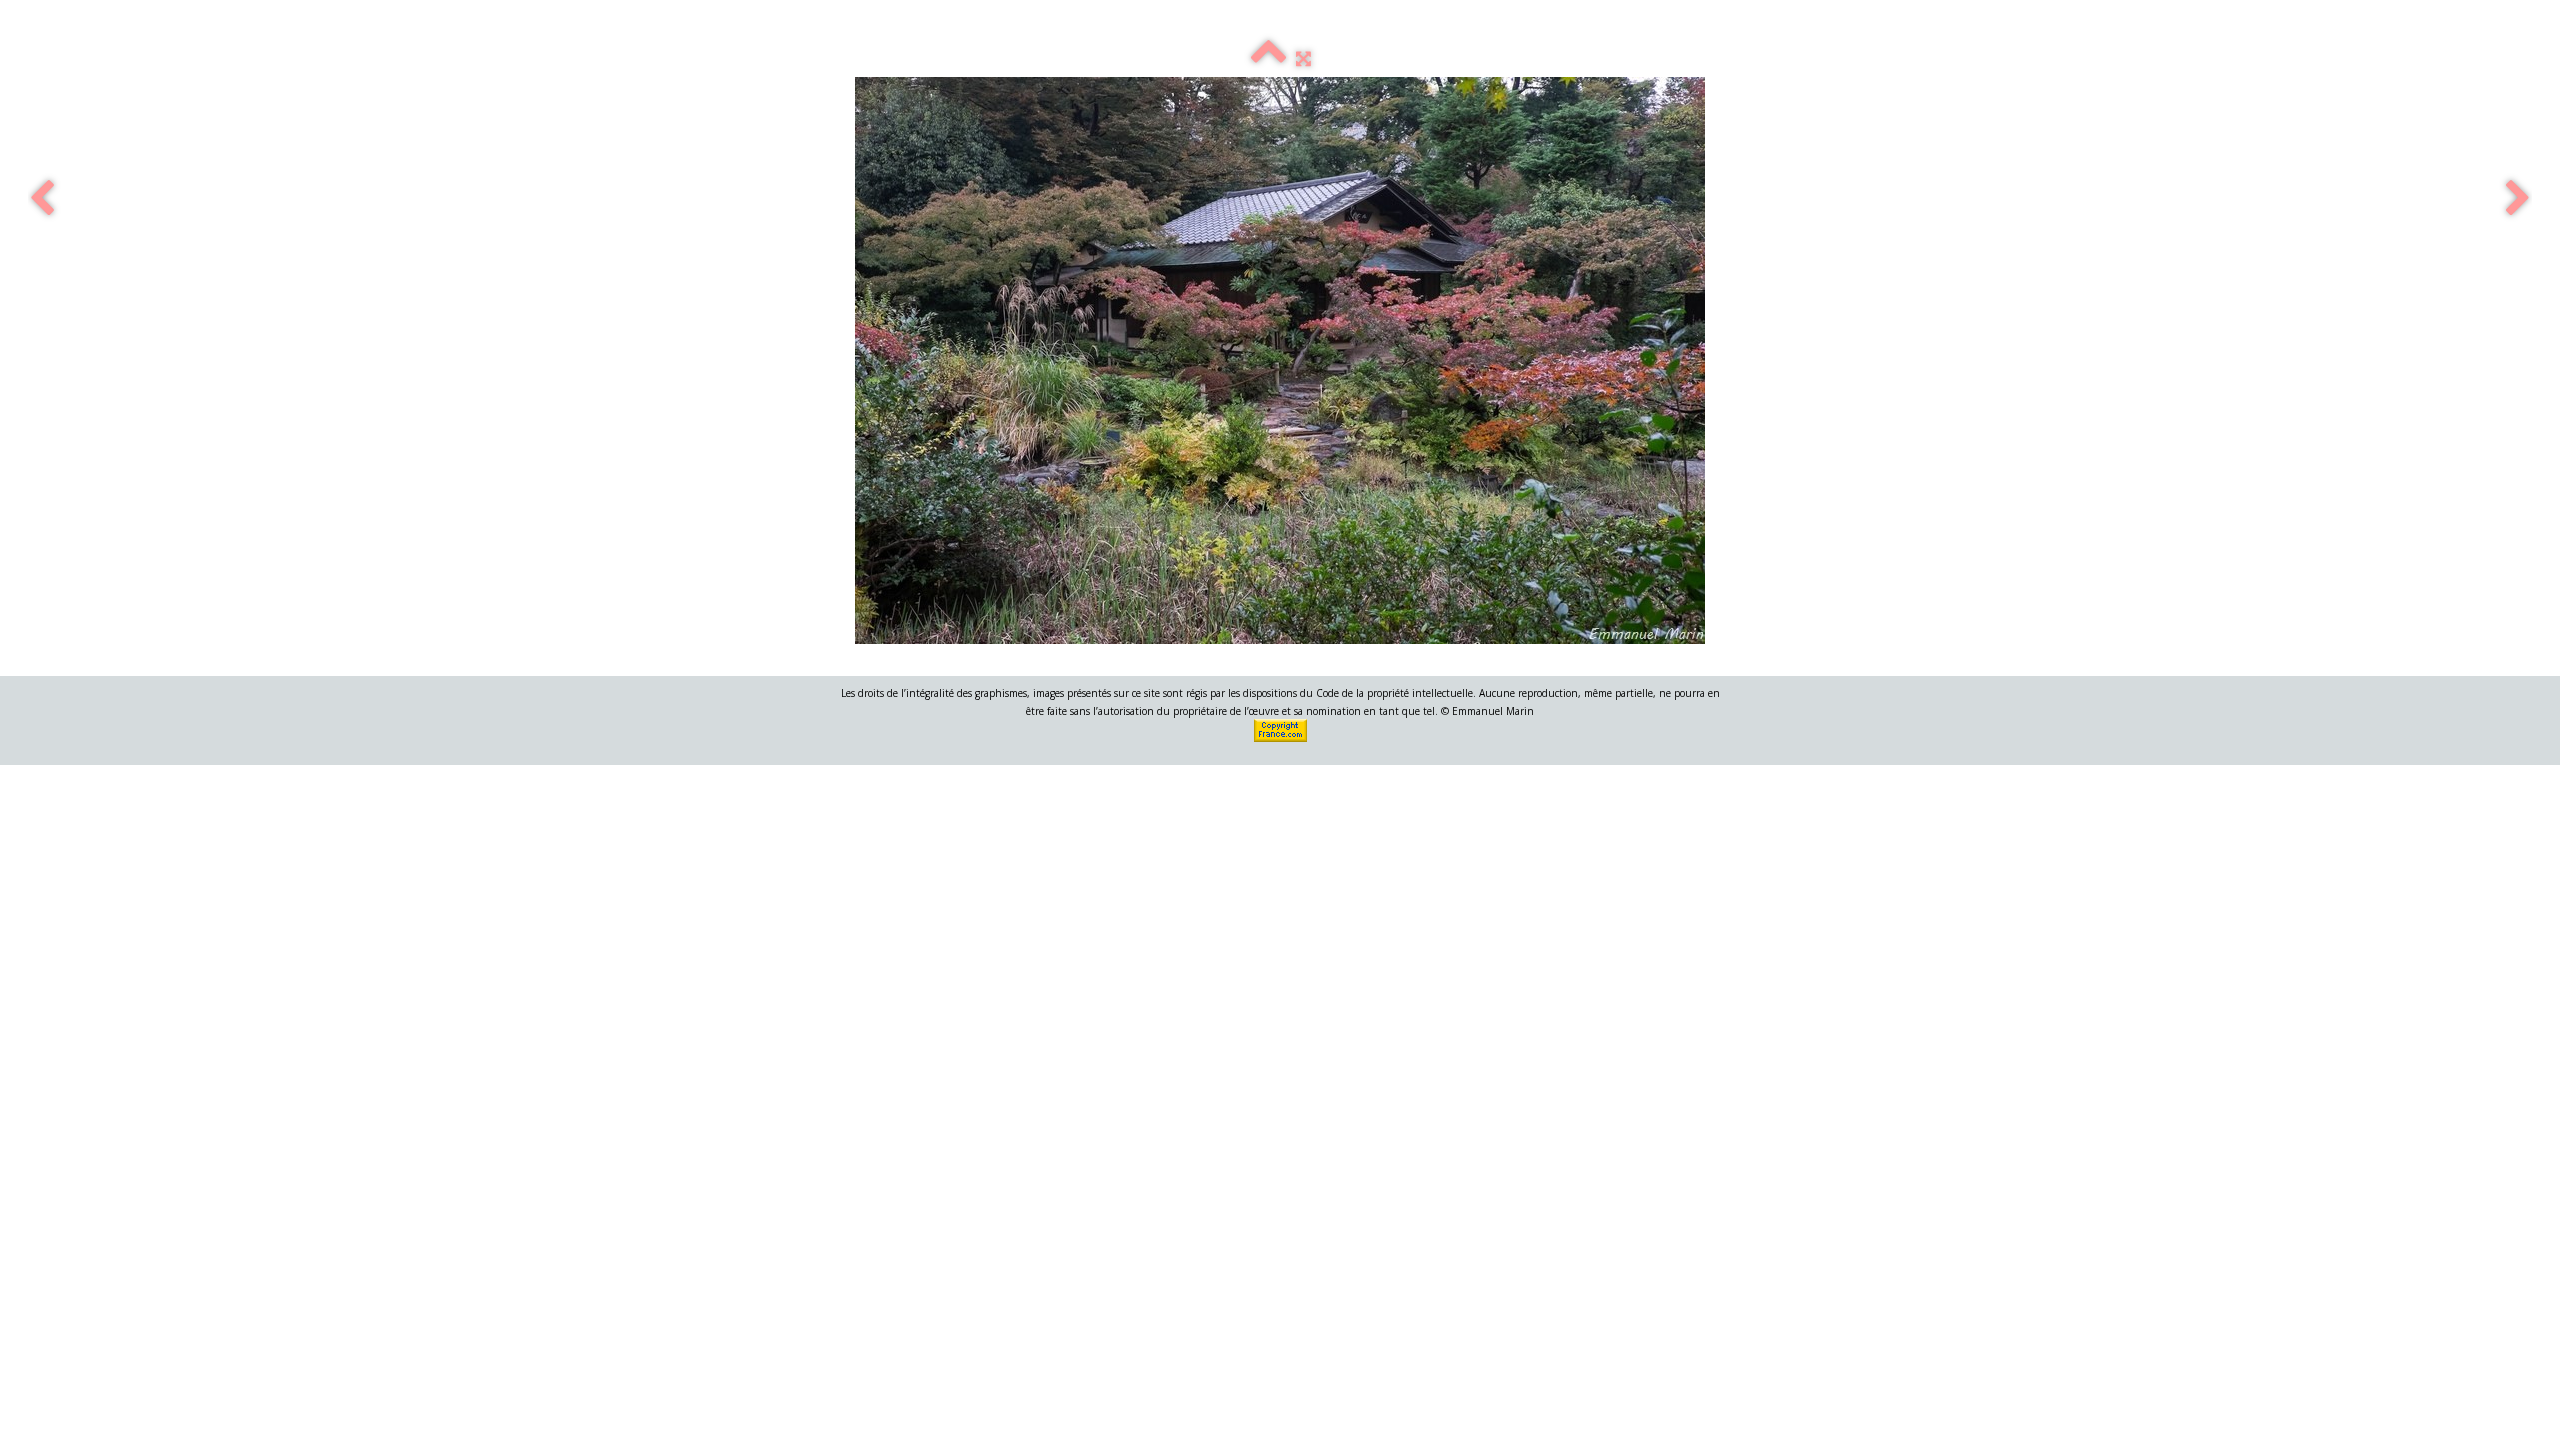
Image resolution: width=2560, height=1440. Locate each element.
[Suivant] (2518, 199)
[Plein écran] (1303, 58)
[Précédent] (42, 199)
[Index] (1268, 58)
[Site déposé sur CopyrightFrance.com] (1282, 729)
